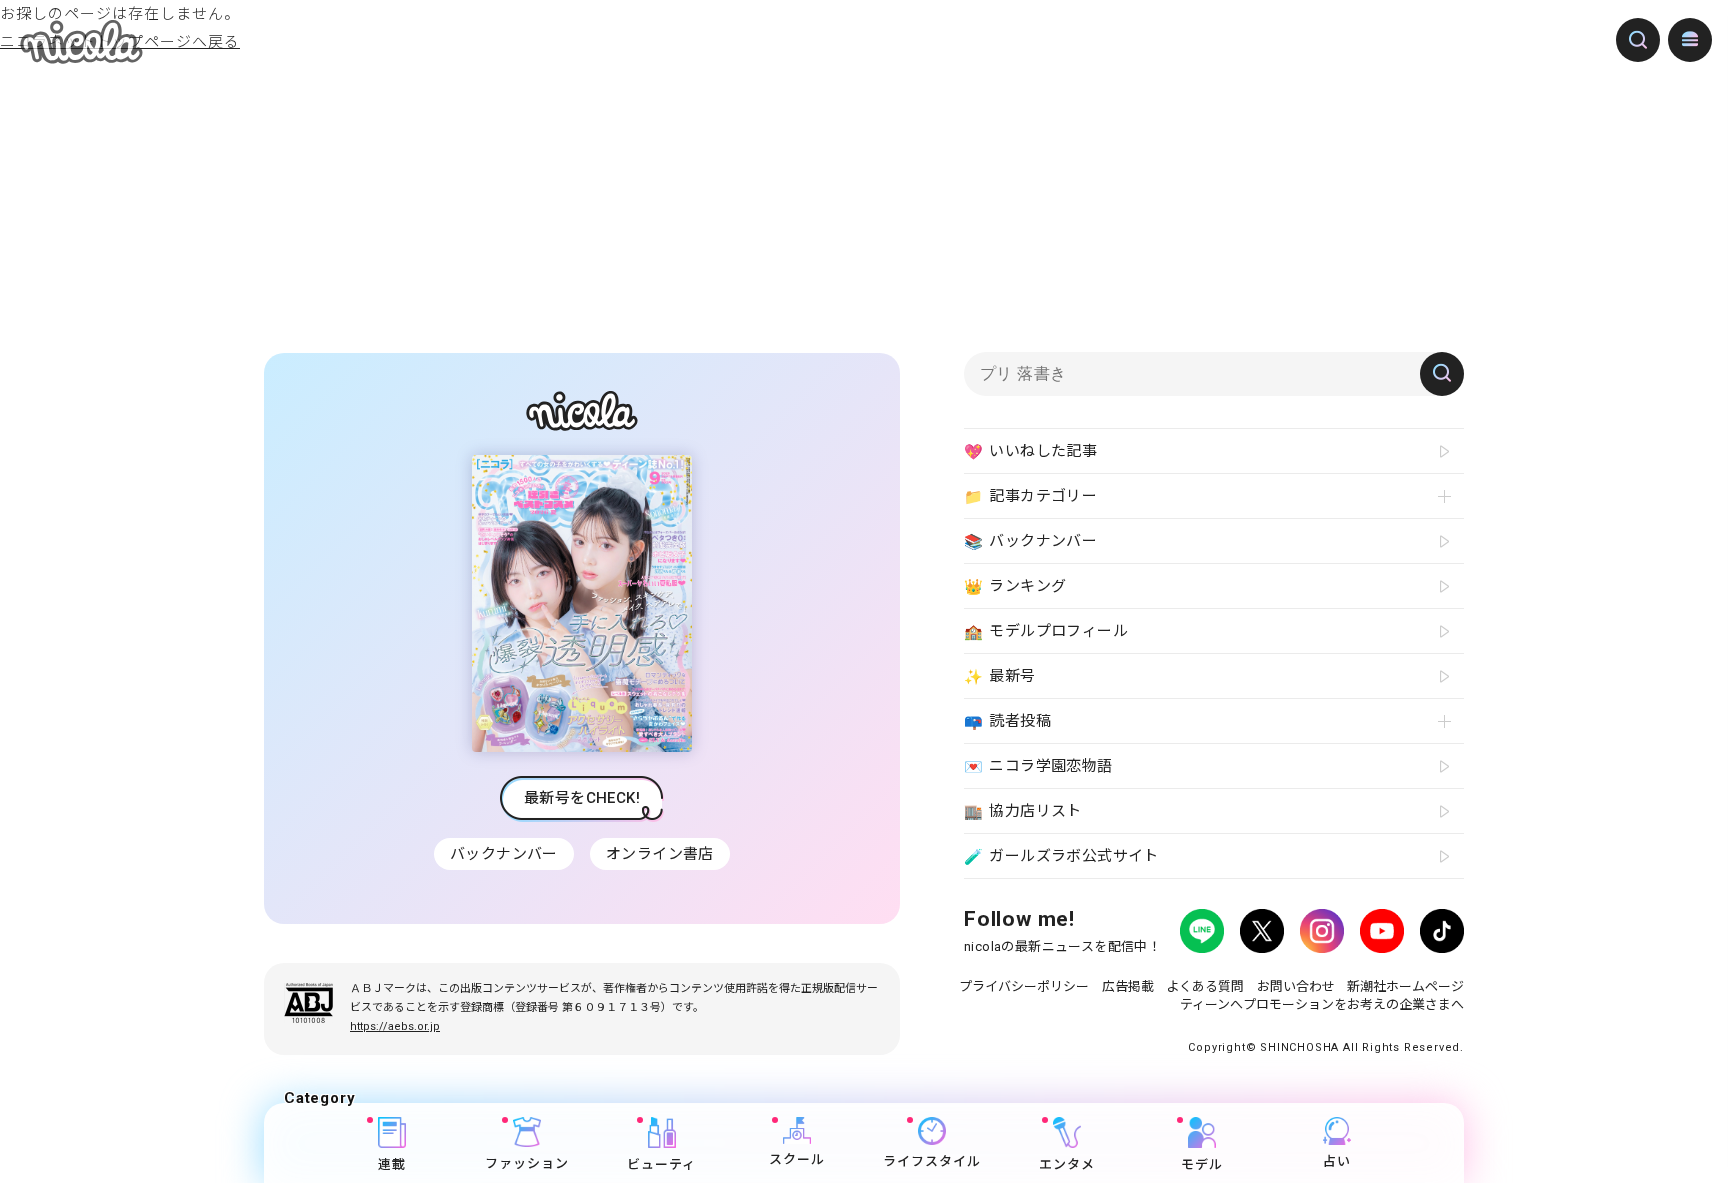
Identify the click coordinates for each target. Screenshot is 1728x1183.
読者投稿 (1007, 721)
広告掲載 (1128, 986)
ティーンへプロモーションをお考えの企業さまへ (1322, 1004)
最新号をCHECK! (582, 798)
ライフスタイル (932, 1161)
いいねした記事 (1030, 451)
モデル (1202, 1164)
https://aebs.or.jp (395, 1026)
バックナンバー (504, 854)
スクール (797, 1160)
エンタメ (1067, 1164)
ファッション (527, 1163)
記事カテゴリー (1030, 496)
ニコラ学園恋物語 (1038, 766)
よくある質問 (1205, 986)
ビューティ (661, 1164)
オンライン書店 (660, 854)
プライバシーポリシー (1024, 986)
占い (1337, 1161)
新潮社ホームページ (1405, 986)
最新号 (1000, 676)
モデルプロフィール (1046, 631)
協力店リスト (1023, 811)
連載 (392, 1164)
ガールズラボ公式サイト (1061, 856)
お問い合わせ (1296, 986)
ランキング (1015, 586)
